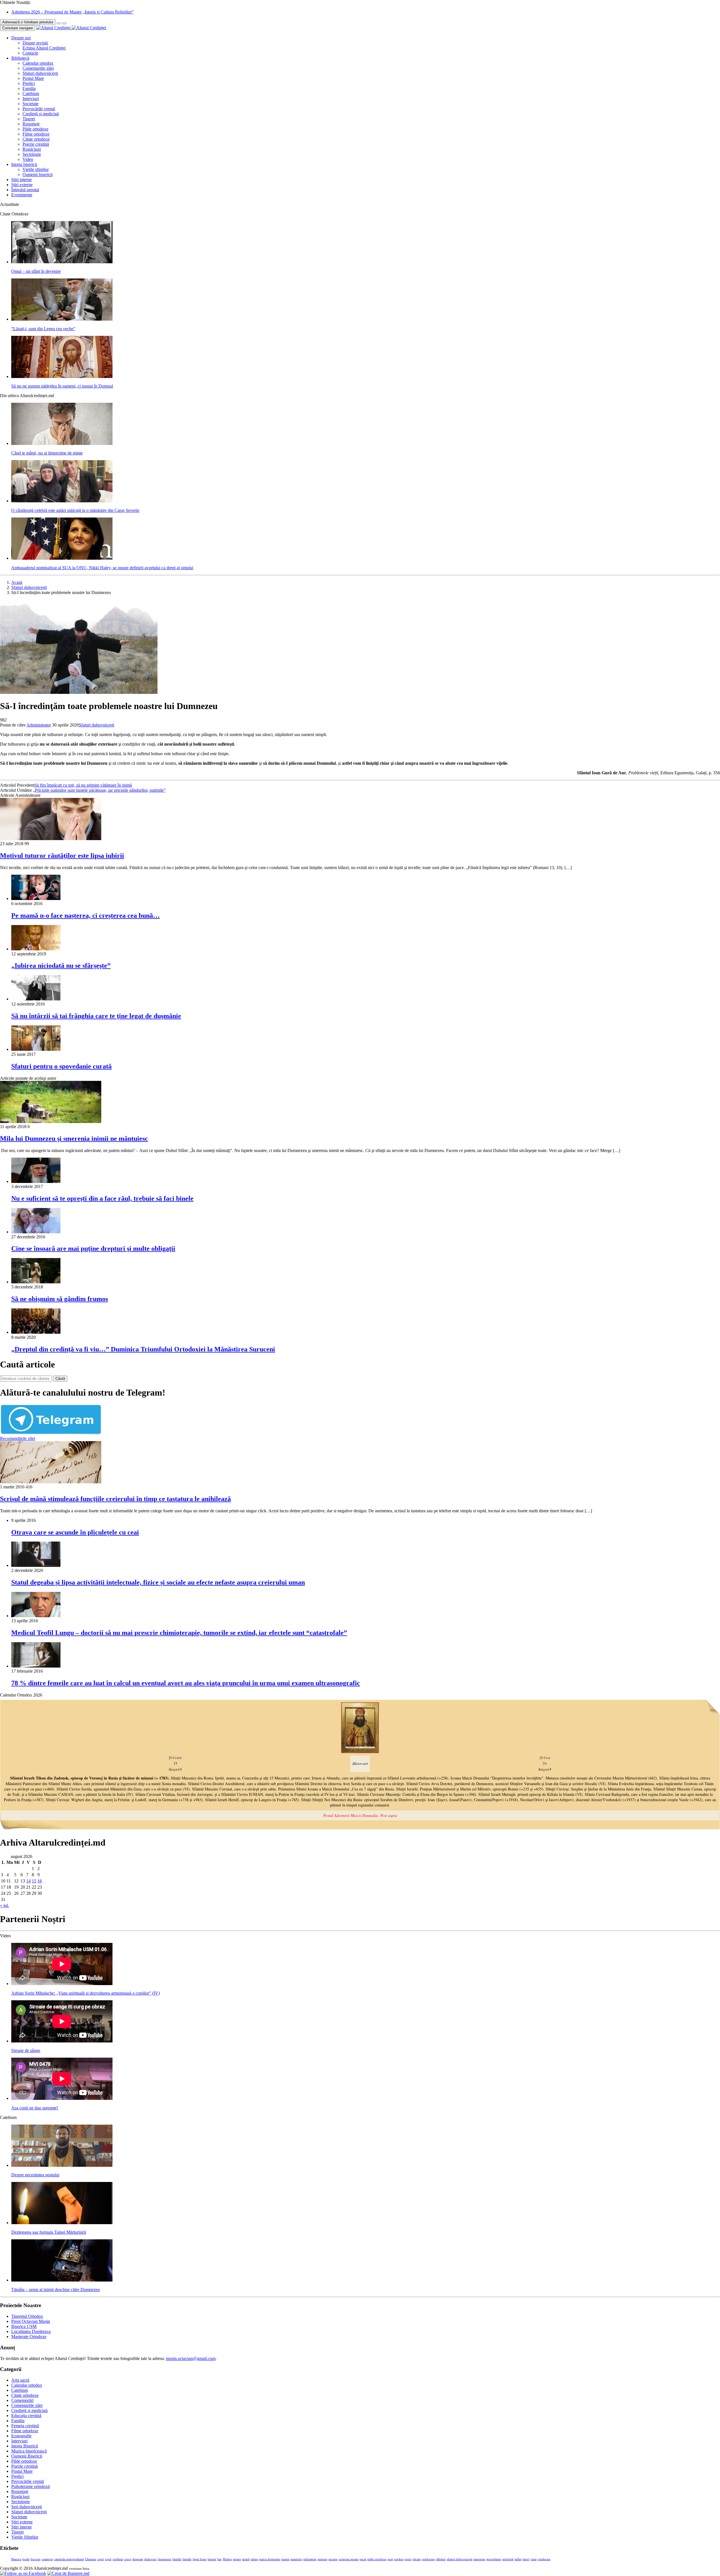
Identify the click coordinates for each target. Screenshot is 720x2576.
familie (187, 2559)
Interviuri (31, 99)
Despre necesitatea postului (35, 2175)
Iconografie (21, 2436)
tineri (526, 2559)
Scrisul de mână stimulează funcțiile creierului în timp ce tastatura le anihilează (115, 1499)
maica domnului (270, 2559)
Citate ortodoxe (36, 139)
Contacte (30, 53)
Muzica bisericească (29, 2451)
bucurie (36, 2559)
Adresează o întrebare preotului (28, 22)
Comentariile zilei (38, 68)
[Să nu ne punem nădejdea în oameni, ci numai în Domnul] (62, 376)
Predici (29, 83)
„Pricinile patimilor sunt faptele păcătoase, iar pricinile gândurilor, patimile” (99, 790)
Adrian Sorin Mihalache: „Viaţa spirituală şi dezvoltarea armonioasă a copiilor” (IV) (85, 1993)
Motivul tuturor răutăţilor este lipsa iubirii (62, 856)
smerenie (479, 2559)
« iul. (4, 1905)
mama (285, 2559)
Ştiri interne (22, 180)
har (220, 2559)
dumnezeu (165, 2559)
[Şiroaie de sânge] (62, 2041)
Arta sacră (20, 2380)
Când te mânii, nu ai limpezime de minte (47, 453)
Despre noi (21, 38)
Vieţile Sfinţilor (25, 2537)
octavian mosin (348, 2559)
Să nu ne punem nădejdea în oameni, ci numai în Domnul (62, 386)
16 (40, 1881)
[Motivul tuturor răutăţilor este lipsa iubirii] (51, 839)
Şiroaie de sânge (26, 2050)
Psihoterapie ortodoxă (31, 2486)
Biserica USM (24, 2326)
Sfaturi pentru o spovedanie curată (61, 1066)
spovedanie (494, 2559)
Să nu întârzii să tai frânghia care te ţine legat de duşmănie (96, 1016)
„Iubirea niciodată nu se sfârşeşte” (61, 966)
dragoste (138, 2559)
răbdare (441, 2559)
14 (28, 1881)
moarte (333, 2559)
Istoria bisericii (24, 164)
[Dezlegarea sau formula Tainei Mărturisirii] (62, 2223)
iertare (237, 2559)
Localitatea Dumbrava (31, 2331)
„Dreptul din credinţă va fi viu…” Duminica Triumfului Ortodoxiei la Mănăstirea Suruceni (143, 1349)
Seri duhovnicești (27, 2507)
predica (399, 2559)
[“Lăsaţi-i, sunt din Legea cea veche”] (62, 319)
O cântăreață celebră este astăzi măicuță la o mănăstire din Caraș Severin (75, 510)
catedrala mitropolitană (69, 2559)
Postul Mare (33, 78)
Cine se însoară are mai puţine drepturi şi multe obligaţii (93, 1248)
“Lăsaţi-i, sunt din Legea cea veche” (43, 329)
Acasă (17, 582)
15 (34, 1881)
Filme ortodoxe (36, 134)
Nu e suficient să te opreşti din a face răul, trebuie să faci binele (102, 1198)
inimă (246, 2559)
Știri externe (22, 185)
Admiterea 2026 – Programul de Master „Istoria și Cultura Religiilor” (72, 12)
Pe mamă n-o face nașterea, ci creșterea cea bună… (85, 915)
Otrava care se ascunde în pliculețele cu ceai (75, 1532)
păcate (417, 2559)
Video (28, 159)
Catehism (31, 94)
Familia (29, 88)
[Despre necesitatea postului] (62, 2165)
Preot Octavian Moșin (31, 2321)
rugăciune (428, 2559)
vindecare (544, 2559)
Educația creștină (26, 2416)
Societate (31, 104)
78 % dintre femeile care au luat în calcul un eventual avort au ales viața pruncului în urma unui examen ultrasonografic (186, 1683)
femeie (212, 2559)
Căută (60, 1379)
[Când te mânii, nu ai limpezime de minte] (62, 443)
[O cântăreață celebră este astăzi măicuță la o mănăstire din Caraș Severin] (62, 501)
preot (408, 2559)
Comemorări (22, 2400)
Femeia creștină (25, 2426)
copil (108, 2559)
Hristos (227, 2559)
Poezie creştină (36, 144)
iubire (254, 2559)
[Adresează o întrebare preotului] (59, 23)
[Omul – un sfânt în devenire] (62, 262)
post (390, 2559)
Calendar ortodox (38, 63)
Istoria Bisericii (25, 2446)
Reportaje (31, 124)
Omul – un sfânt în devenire (36, 271)
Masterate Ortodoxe (29, 2337)
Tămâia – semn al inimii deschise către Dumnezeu (56, 2290)
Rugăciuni (32, 149)
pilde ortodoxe (377, 2559)
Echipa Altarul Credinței (44, 48)
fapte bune (200, 2559)
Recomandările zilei (18, 1438)
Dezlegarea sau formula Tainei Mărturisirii (49, 2232)
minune (322, 2559)
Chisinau (91, 2559)
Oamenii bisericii (38, 175)
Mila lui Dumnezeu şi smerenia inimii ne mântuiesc (74, 1139)
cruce (128, 2559)
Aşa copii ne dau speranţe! (35, 2108)
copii (101, 2559)
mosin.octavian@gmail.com (191, 2358)
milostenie (310, 2559)
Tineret (29, 119)
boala (26, 2559)
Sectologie (32, 154)
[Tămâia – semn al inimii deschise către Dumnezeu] (62, 2280)
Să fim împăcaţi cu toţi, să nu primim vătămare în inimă (83, 785)
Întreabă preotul (25, 190)
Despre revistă (35, 43)
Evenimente (22, 195)
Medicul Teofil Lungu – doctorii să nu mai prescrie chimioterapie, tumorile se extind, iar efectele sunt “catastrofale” (179, 1633)
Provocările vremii (39, 109)
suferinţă (508, 2559)
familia (177, 2559)
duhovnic (150, 2559)
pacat (363, 2559)
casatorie (47, 2559)
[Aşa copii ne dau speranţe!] (62, 2098)
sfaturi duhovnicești (460, 2559)
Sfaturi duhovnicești (40, 73)
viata (534, 2559)
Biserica (16, 2559)
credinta (118, 2559)
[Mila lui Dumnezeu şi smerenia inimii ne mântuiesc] (51, 1121)
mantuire (296, 2559)
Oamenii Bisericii (27, 2456)
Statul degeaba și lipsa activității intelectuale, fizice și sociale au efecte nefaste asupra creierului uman (158, 1582)
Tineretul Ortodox (27, 2316)
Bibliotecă (20, 58)
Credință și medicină (41, 114)
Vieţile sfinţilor (36, 169)
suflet (518, 2559)
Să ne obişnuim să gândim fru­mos (60, 1299)
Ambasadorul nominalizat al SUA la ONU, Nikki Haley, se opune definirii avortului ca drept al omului (102, 568)
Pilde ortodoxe (35, 129)
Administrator (39, 725)
